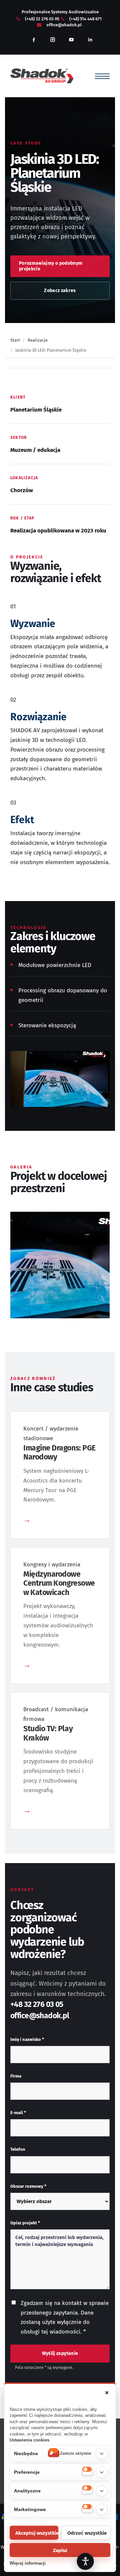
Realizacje (38, 340)
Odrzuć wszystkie (87, 2533)
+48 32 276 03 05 (37, 2004)
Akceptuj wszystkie (37, 2533)
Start (15, 340)
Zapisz (60, 2550)
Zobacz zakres (60, 291)
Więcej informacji (28, 2563)
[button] (107, 2393)
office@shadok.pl (64, 25)
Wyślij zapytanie (60, 2353)
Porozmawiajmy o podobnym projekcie (51, 266)
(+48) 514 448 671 (85, 19)
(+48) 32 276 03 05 (42, 19)
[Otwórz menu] (102, 76)
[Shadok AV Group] (42, 76)
